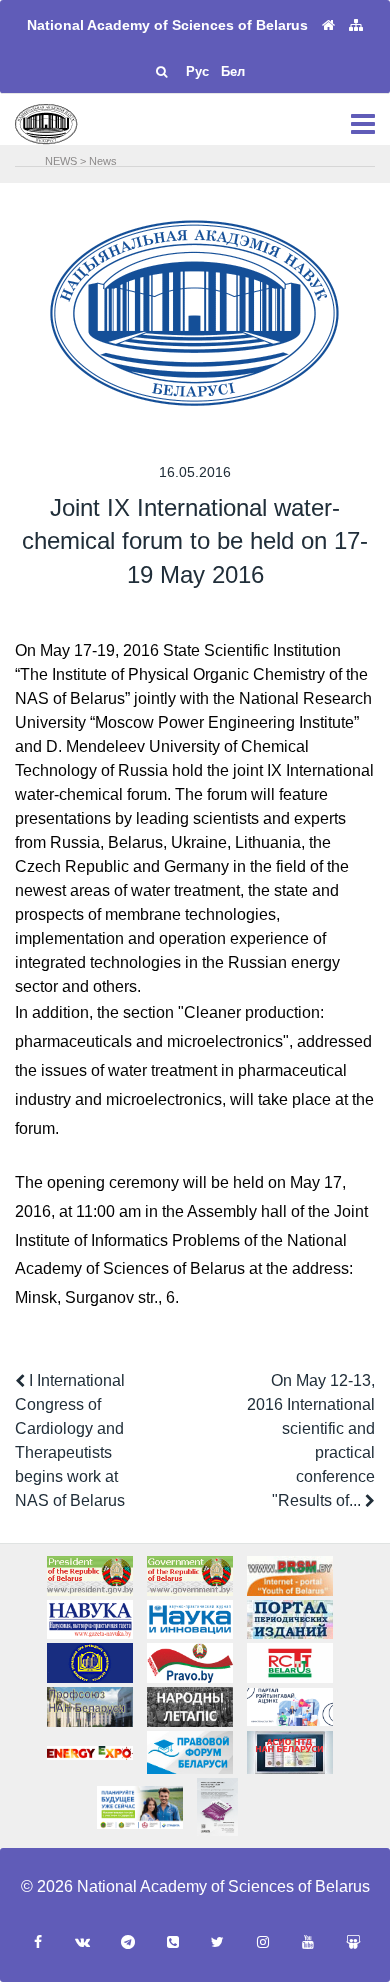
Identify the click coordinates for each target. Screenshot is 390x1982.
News (103, 161)
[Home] (328, 25)
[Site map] (356, 25)
